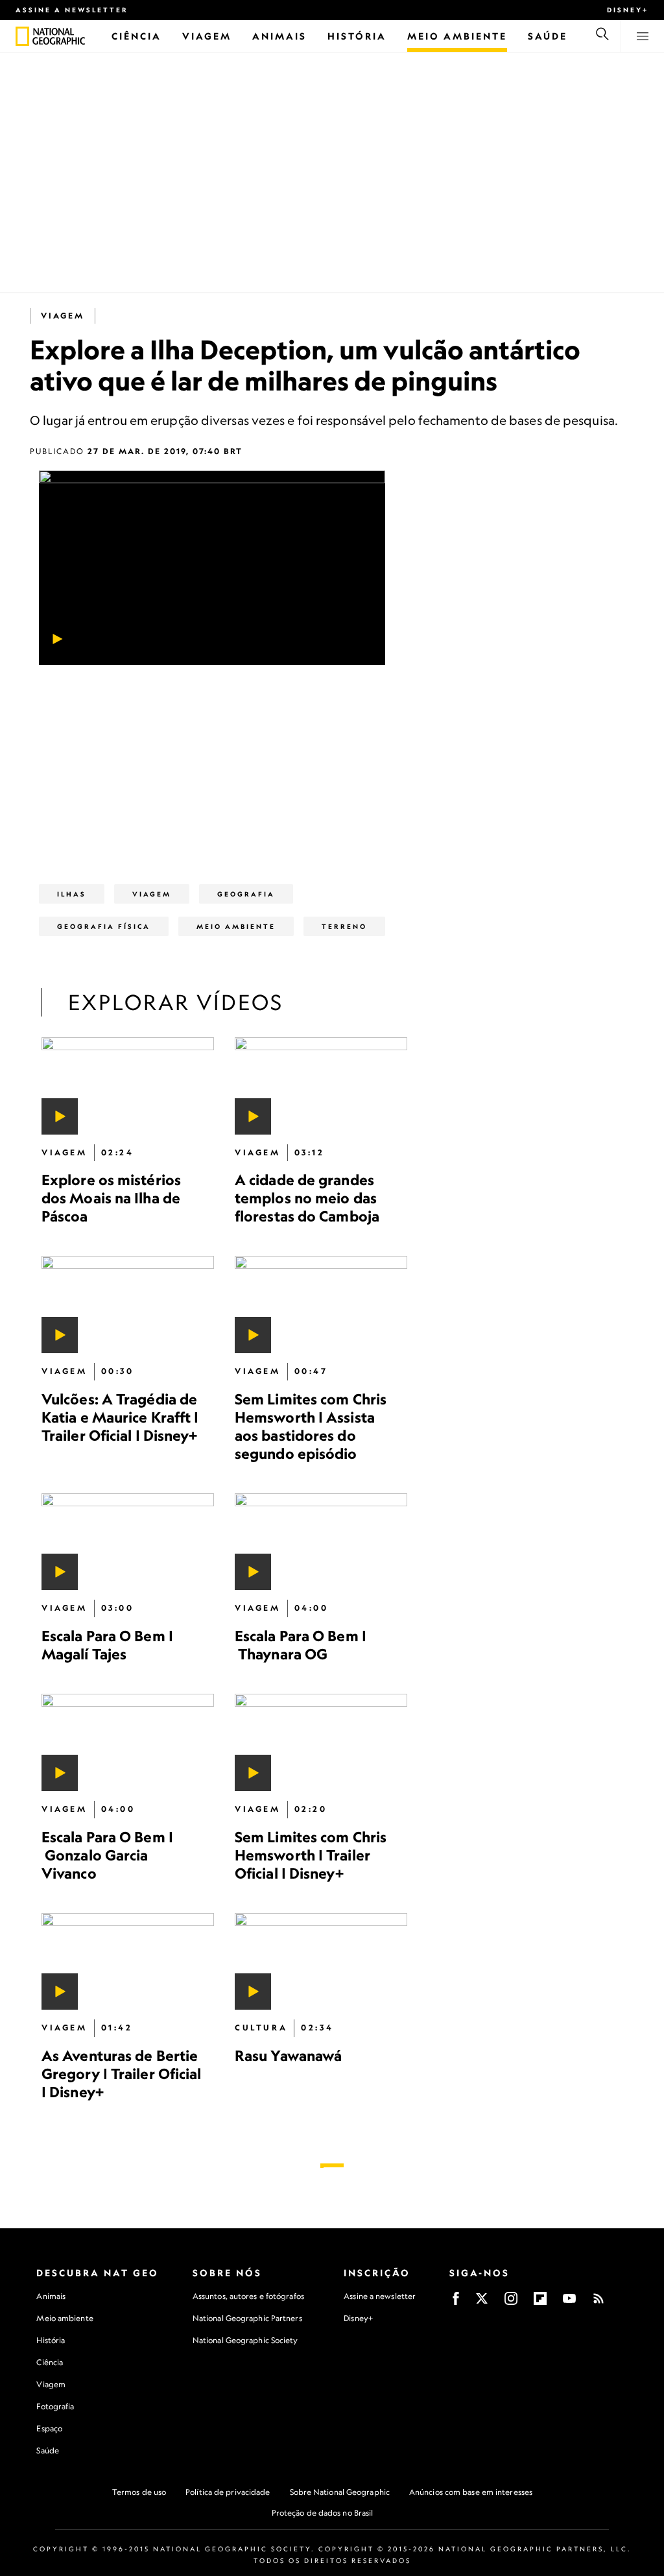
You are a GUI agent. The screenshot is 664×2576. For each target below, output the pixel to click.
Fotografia (55, 2406)
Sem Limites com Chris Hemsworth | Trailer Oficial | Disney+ (311, 1855)
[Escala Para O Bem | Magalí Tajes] (128, 1542)
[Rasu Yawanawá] (321, 1962)
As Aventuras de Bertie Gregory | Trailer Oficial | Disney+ (122, 2074)
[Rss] (599, 2303)
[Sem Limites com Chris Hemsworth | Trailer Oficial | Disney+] (321, 1743)
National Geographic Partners (247, 2318)
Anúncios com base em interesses (471, 2492)
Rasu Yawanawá (288, 2056)
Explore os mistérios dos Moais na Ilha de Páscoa (111, 1198)
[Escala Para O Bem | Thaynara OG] (321, 1542)
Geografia (246, 894)
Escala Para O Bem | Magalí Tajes (107, 1645)
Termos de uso (139, 2492)
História (51, 2340)
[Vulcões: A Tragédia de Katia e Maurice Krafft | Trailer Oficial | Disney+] (128, 1305)
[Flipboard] (540, 2303)
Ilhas (72, 894)
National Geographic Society (245, 2340)
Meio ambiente (65, 2318)
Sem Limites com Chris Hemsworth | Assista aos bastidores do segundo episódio (311, 1426)
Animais (51, 2296)
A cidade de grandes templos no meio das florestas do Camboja (307, 1198)
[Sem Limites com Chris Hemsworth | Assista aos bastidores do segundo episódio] (321, 1305)
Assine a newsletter (72, 10)
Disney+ (628, 10)
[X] (482, 2303)
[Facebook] (456, 2303)
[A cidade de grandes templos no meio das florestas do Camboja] (321, 1086)
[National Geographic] (22, 36)
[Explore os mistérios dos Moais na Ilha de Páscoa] (128, 1086)
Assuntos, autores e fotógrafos (248, 2296)
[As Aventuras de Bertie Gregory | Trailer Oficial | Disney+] (128, 1962)
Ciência (50, 2362)
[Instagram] (511, 2303)
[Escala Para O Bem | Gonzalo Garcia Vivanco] (128, 1743)
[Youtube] (569, 2303)
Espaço (49, 2428)
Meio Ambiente (236, 926)
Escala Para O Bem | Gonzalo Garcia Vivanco (107, 1855)
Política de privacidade (228, 2492)
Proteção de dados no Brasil (323, 2513)
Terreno (344, 926)
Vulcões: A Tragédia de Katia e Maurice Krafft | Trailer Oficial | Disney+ (120, 1417)
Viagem (63, 316)
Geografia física (104, 926)
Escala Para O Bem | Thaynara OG (301, 1645)
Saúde (48, 2450)
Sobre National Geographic (340, 2492)
